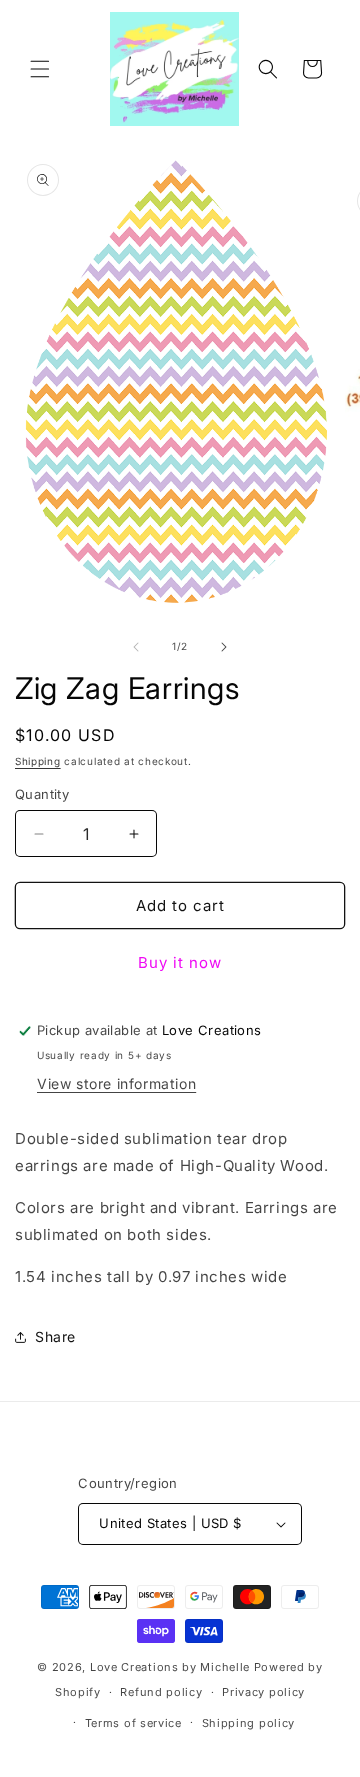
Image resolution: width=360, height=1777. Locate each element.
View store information (116, 1083)
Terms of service (133, 1723)
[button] (40, 69)
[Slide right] (224, 647)
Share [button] (55, 1336)
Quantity (42, 794)
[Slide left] (136, 647)
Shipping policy (249, 1723)
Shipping (38, 761)
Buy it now (180, 962)
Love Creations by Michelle (170, 1667)
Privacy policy (263, 1692)
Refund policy (161, 1692)
